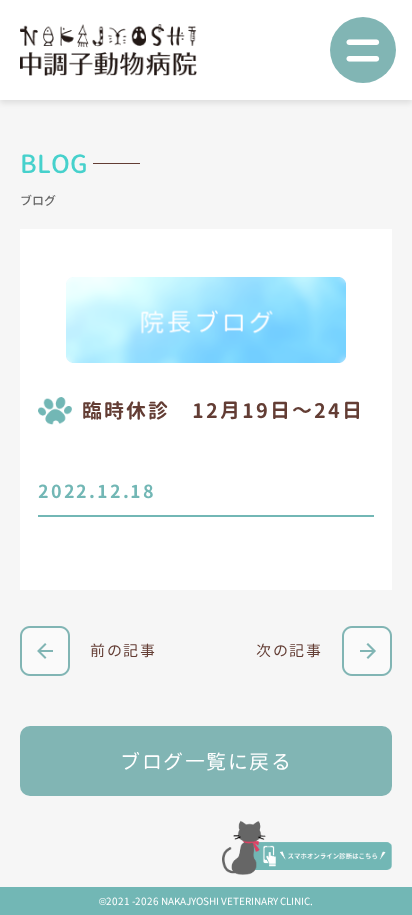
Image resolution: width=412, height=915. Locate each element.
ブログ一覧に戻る (206, 761)
